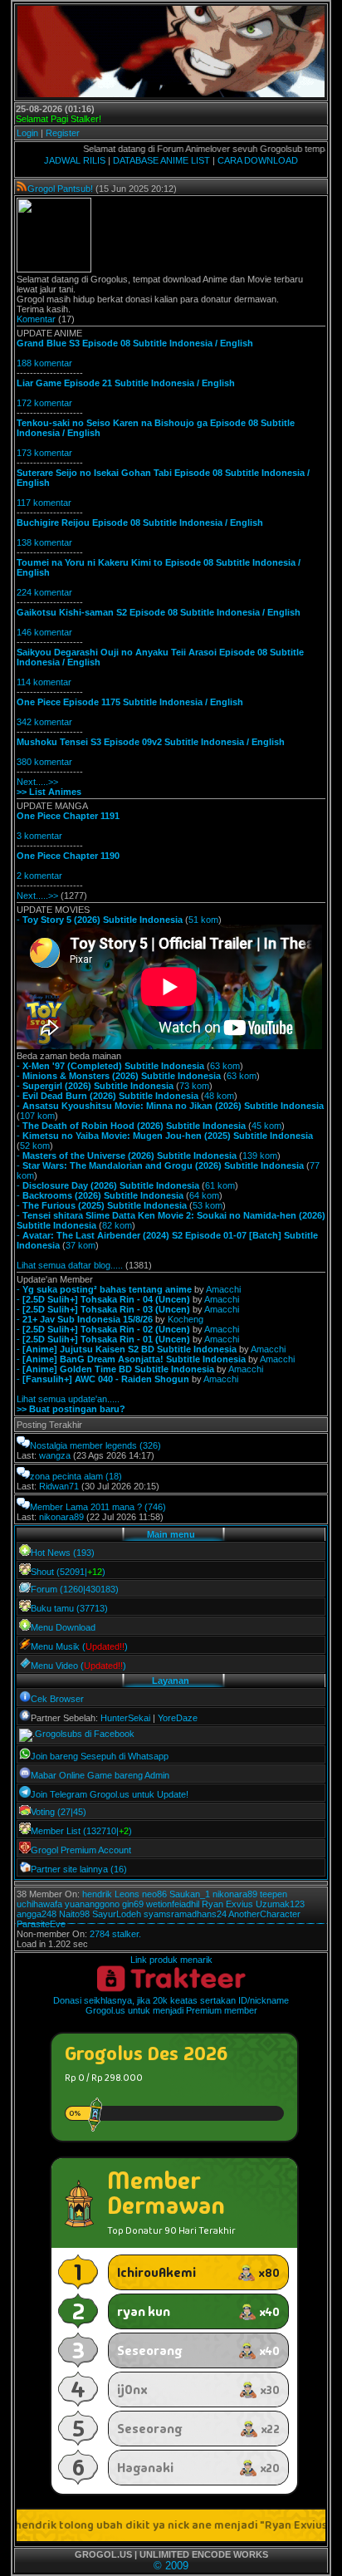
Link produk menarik (171, 1960)
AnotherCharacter (264, 1914)
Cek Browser (57, 1699)
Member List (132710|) (81, 1831)
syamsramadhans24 (185, 1914)
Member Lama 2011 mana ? (86, 1507)
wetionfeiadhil (173, 1904)
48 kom (219, 1096)
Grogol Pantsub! (60, 189)
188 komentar (44, 363)
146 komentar (44, 632)
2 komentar (39, 876)
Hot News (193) (63, 1553)
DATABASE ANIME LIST (161, 160)
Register (63, 133)
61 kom (220, 1185)
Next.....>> (37, 782)
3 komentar (39, 836)
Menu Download (63, 1627)
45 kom (266, 1126)
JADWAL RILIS (75, 160)
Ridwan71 (59, 1486)
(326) (150, 1445)
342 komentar (44, 722)
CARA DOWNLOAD (258, 160)
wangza (55, 1455)
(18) (114, 1476)
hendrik (97, 1894)
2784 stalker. (115, 1934)
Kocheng (186, 1319)
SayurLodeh (117, 1914)
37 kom (81, 1245)
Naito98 (74, 1914)
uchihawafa (39, 1904)
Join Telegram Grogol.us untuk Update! (110, 1794)
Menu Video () (78, 1666)
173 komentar (44, 453)
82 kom (117, 1225)
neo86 (154, 1894)
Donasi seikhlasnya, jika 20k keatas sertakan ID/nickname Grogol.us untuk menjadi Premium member (171, 2005)
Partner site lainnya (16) (79, 1869)
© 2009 (171, 2566)
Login (27, 133)
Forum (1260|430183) (75, 1589)
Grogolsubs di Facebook (85, 1734)
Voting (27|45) (59, 1812)
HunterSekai (125, 1718)
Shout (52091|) (68, 1572)
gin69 (133, 1904)
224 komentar (44, 592)
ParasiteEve (41, 1924)
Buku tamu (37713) (69, 1608)
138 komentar (44, 542)
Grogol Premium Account (81, 1850)
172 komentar (44, 403)
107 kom (37, 1116)
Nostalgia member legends (83, 1445)
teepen (274, 1894)
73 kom (194, 1086)
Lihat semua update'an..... (68, 1399)
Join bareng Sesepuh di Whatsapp (100, 1756)
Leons (127, 1894)
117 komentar (44, 503)
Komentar (36, 319)
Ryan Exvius (227, 1904)
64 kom (204, 1195)
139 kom (260, 1156)
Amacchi (223, 1289)
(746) (155, 1507)
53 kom (208, 1205)
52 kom (35, 1146)
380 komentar (44, 762)
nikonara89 (61, 1517)
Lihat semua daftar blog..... (70, 1265)
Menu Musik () (79, 1646)
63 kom (225, 1066)
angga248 (37, 1914)
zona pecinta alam (66, 1476)
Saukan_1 (190, 1894)
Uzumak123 (280, 1904)
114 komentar (44, 682)
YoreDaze (178, 1718)
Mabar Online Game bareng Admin (100, 1775)
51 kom (203, 920)
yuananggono (92, 1904)
